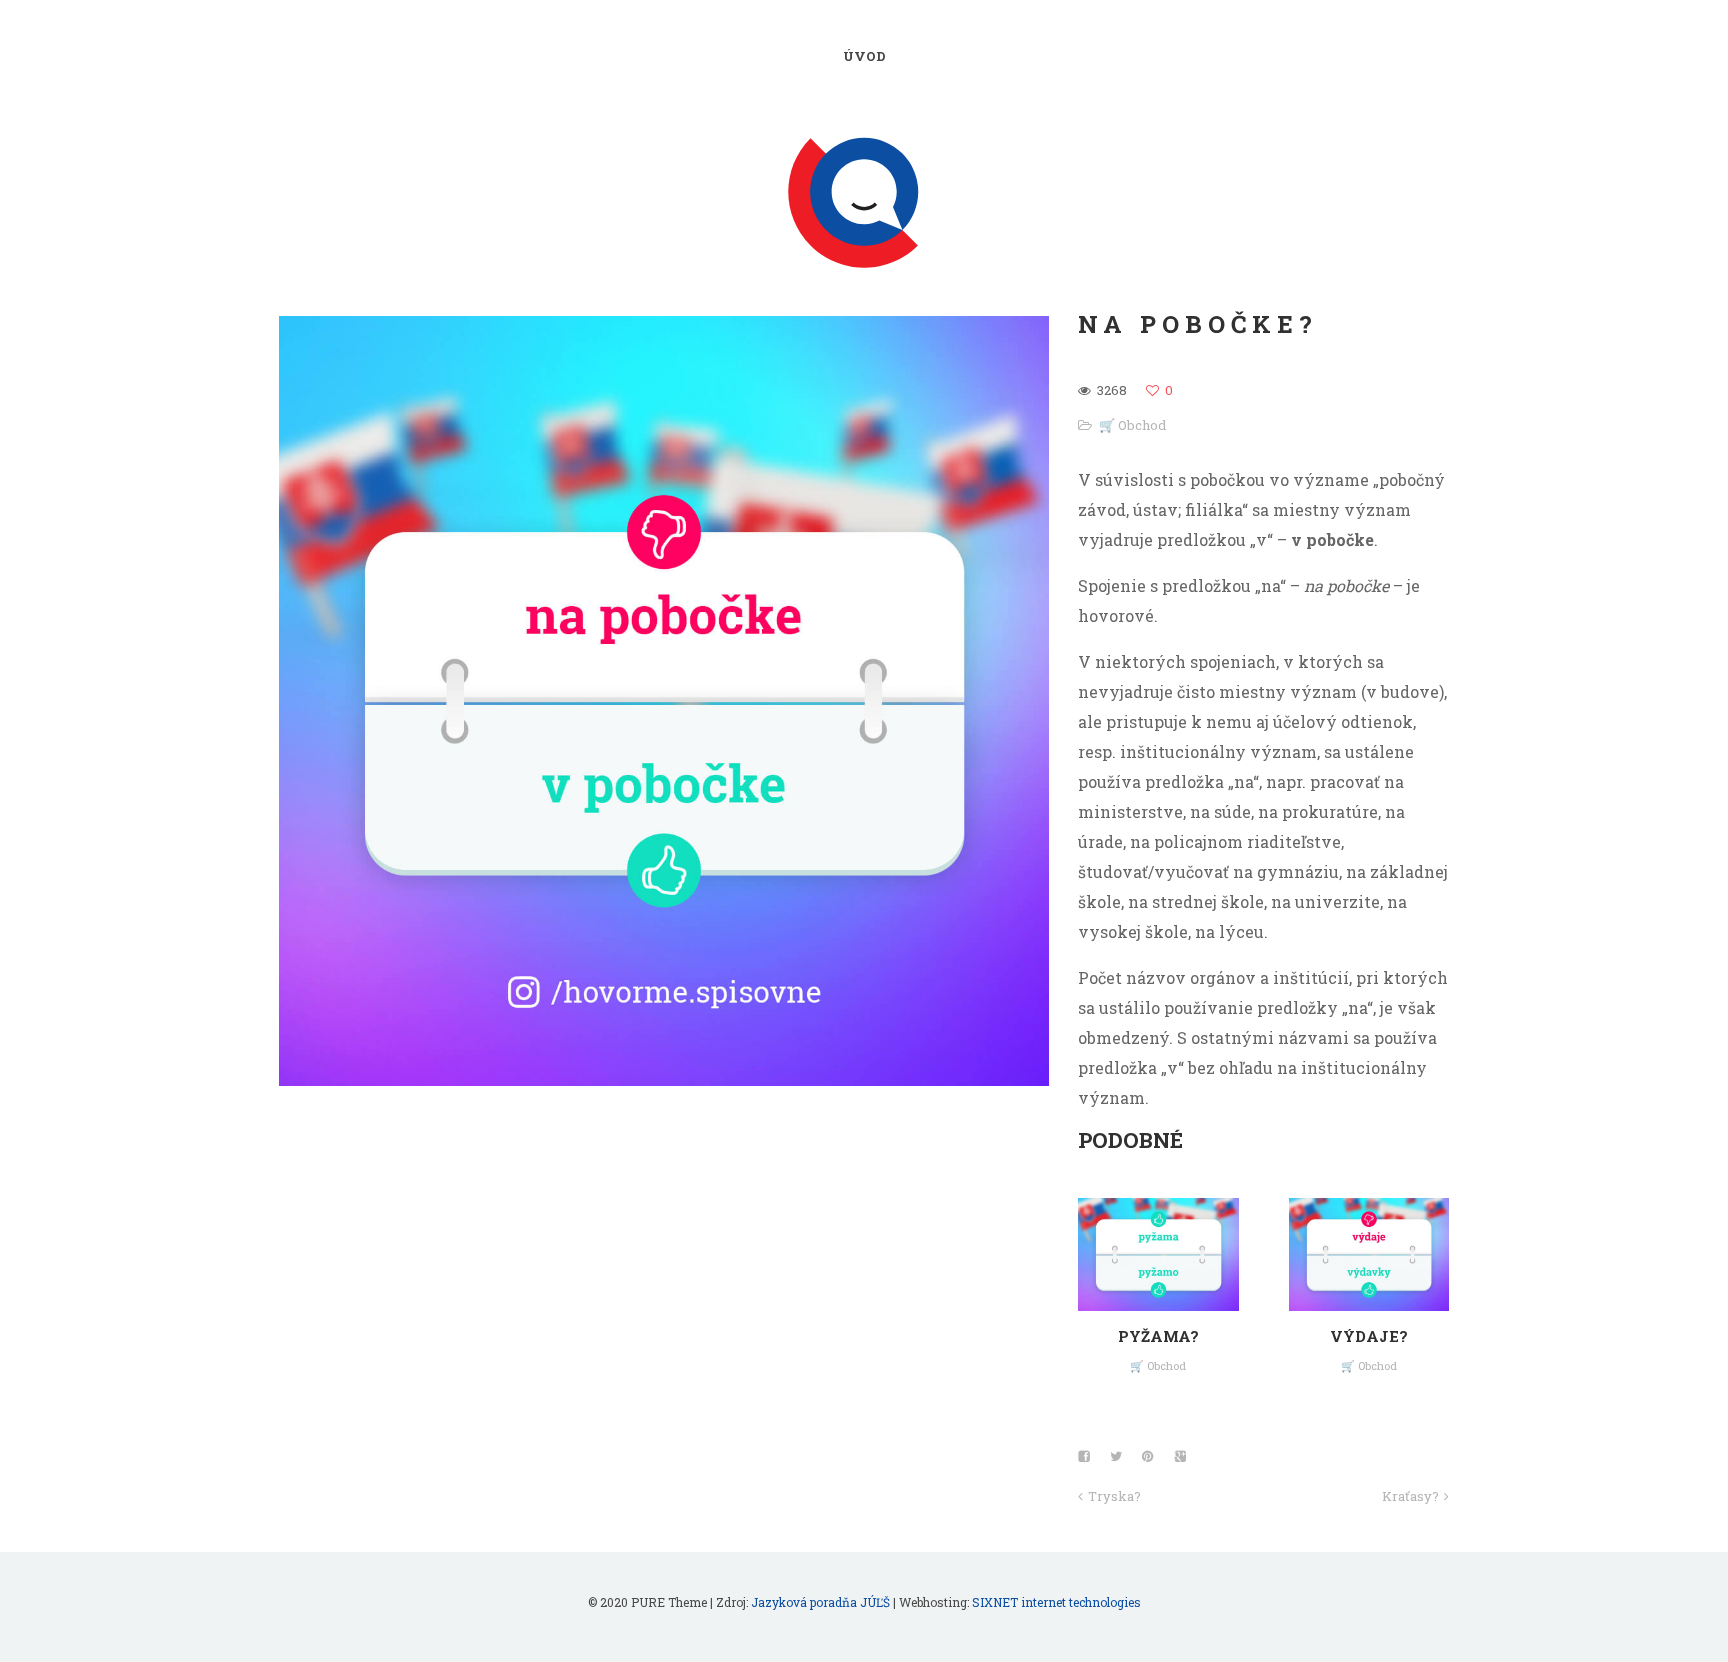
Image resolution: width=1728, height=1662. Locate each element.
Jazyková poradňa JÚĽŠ (820, 1602)
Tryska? (1114, 1496)
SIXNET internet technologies (1056, 1602)
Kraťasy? (1410, 1496)
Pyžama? (1158, 1336)
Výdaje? (1369, 1336)
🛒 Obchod (1132, 425)
